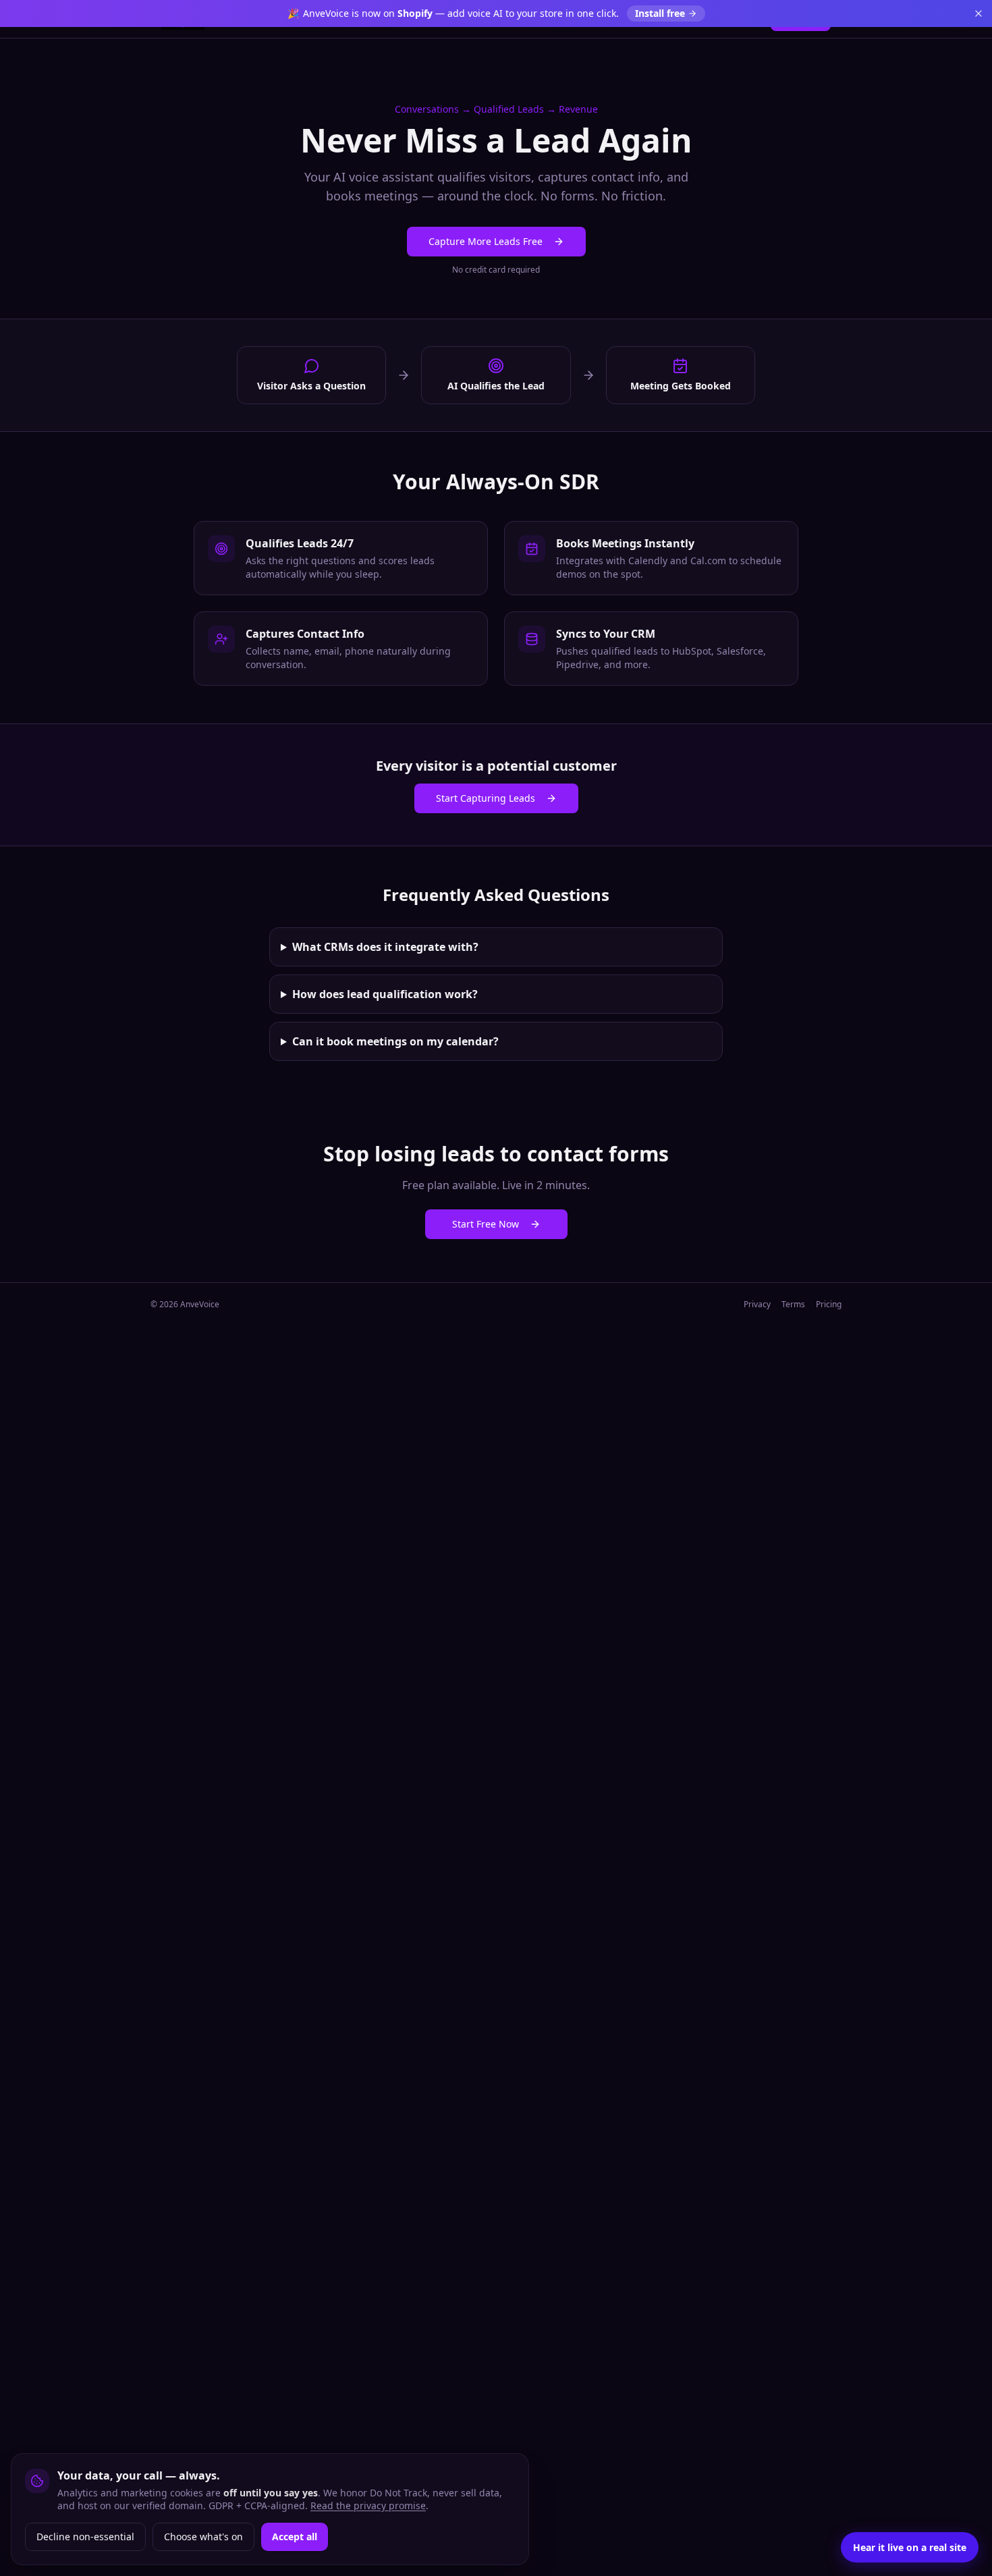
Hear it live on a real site (910, 2547)
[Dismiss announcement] (979, 13)
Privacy (757, 1305)
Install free (660, 13)
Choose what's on (203, 2537)
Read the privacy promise (368, 2505)
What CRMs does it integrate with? (385, 947)
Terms (793, 1305)
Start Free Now (486, 1224)
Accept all (295, 2537)
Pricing (829, 1305)
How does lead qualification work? (385, 994)
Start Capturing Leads (486, 798)
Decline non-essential (85, 2537)
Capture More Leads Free (486, 241)
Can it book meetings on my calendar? (395, 1041)
